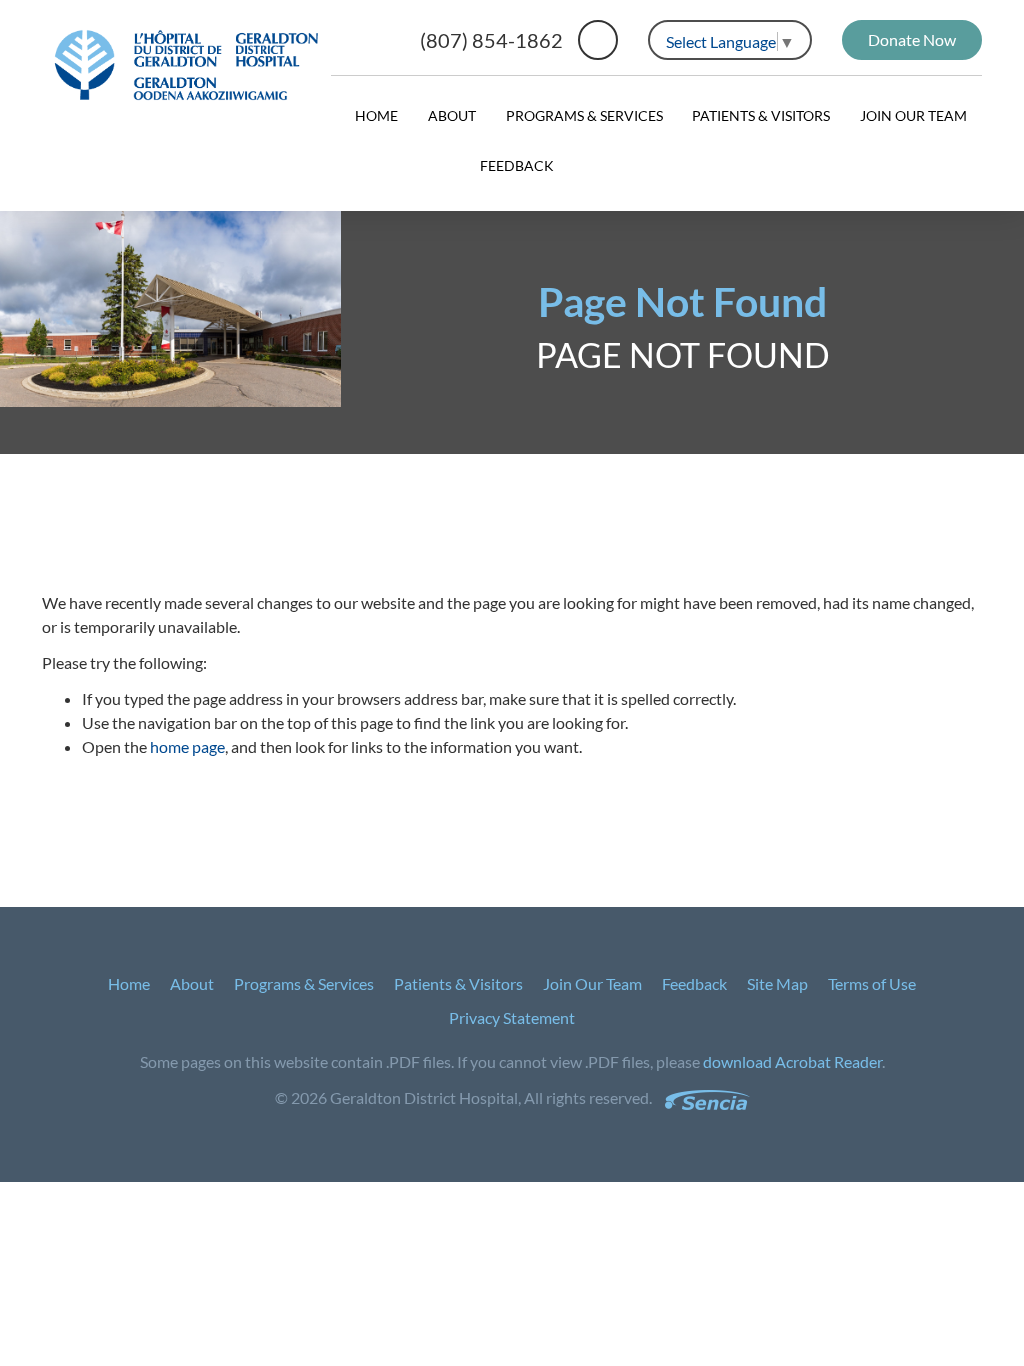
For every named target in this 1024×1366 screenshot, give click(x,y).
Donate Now (912, 39)
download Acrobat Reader (792, 1061)
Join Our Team (913, 115)
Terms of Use (872, 983)
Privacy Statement (512, 1017)
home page (187, 746)
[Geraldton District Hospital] (186, 65)
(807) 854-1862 (491, 40)
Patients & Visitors (761, 115)
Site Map (777, 983)
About (452, 115)
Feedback (517, 165)
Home (376, 115)
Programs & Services (584, 115)
